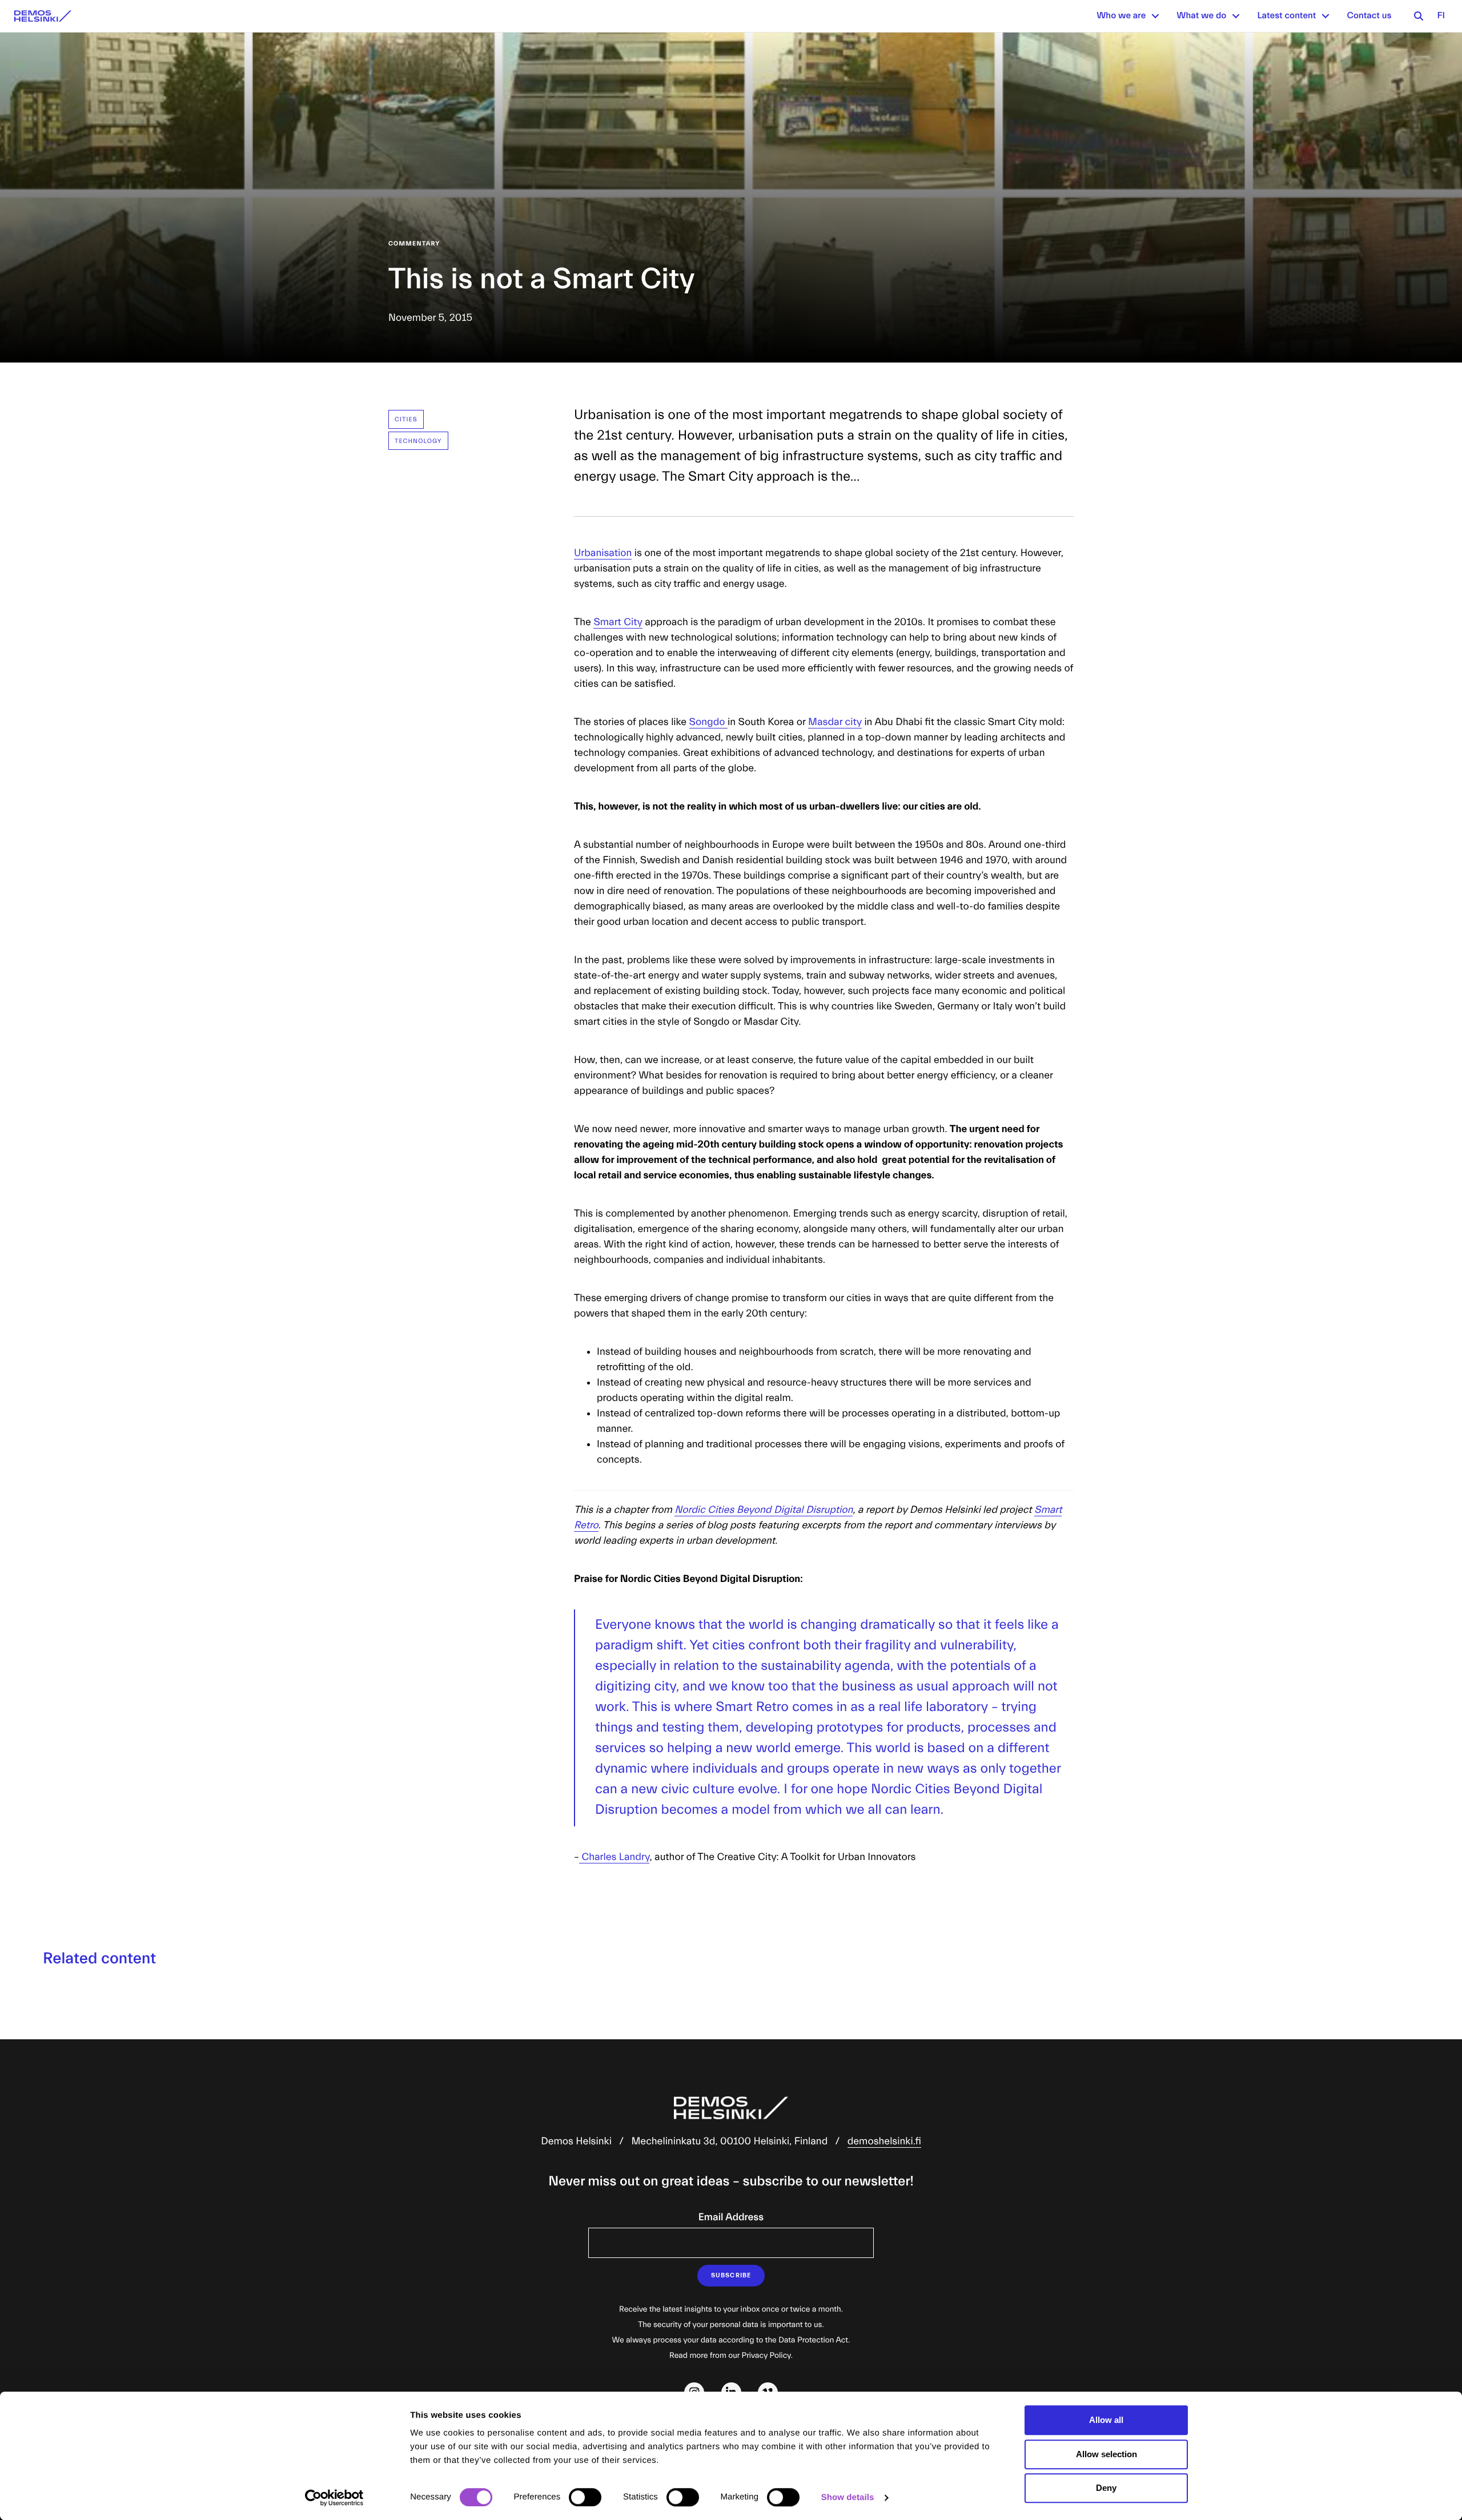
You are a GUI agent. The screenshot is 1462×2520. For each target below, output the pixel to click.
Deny (1106, 2488)
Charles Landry (614, 1857)
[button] (1155, 16)
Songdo (708, 722)
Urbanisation (603, 553)
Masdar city (835, 722)
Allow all (1106, 2420)
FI (1441, 16)
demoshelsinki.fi (884, 2141)
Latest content (1286, 16)
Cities (406, 419)
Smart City (618, 622)
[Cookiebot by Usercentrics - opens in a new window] (334, 2498)
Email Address (731, 2217)
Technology (418, 441)
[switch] (585, 2497)
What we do (1201, 16)
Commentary (414, 243)
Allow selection (1106, 2454)
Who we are (1121, 16)
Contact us (1369, 16)
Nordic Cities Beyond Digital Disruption (764, 1510)
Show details (848, 2497)
